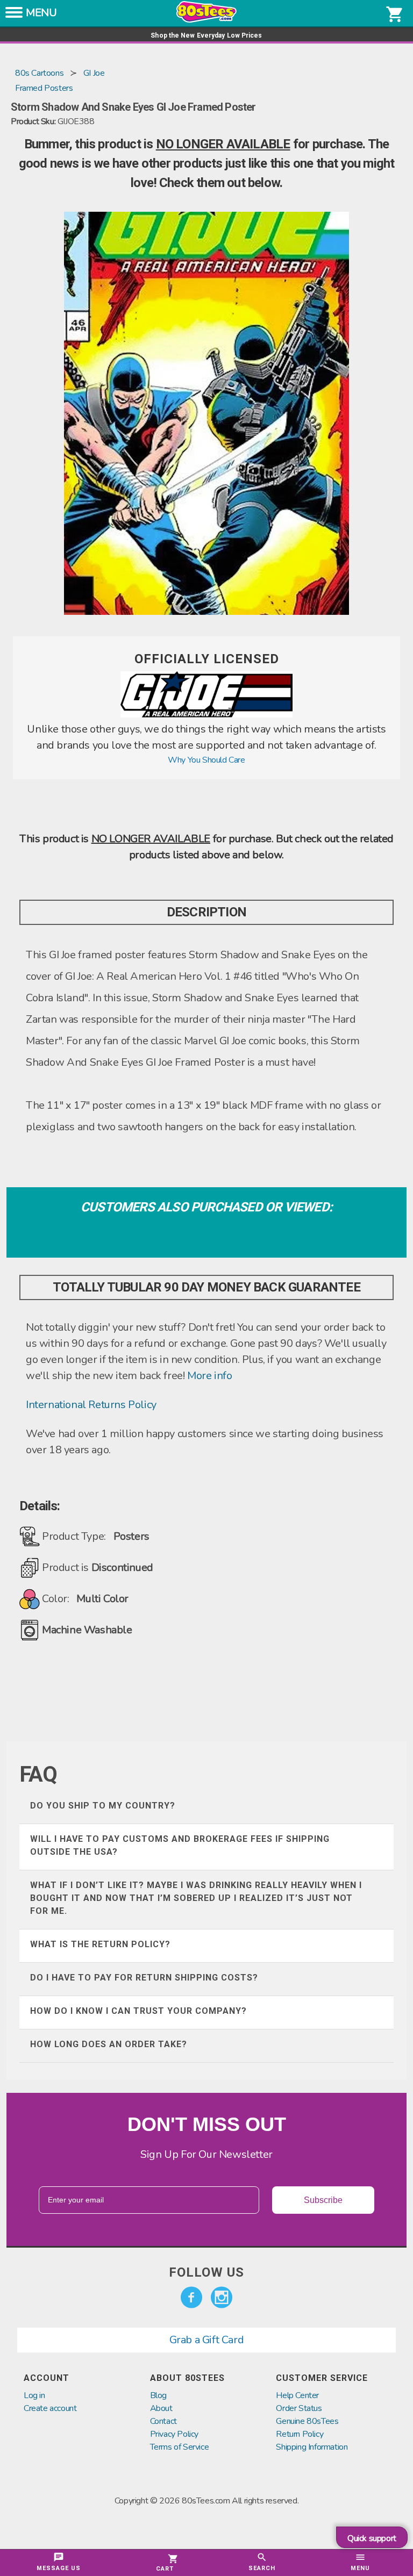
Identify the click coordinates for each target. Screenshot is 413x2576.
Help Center (297, 2395)
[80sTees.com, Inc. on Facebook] (191, 2298)
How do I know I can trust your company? (138, 2011)
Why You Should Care (206, 760)
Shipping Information (312, 2447)
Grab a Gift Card (207, 2340)
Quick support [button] (372, 2538)
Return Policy (300, 2434)
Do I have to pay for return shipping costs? (144, 1978)
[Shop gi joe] (206, 715)
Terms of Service (180, 2447)
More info (209, 1376)
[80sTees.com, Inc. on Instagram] (222, 2298)
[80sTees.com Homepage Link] (206, 20)
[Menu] (14, 16)
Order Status (299, 2408)
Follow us (206, 2272)
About (161, 2408)
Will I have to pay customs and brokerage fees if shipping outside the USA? (180, 1845)
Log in (34, 2395)
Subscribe (323, 2200)
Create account (50, 2408)
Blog (158, 2395)
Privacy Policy (174, 2434)
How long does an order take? (109, 2044)
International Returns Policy (91, 1405)
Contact (163, 2421)
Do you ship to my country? (103, 1806)
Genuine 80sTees (307, 2421)
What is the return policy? (100, 1944)
